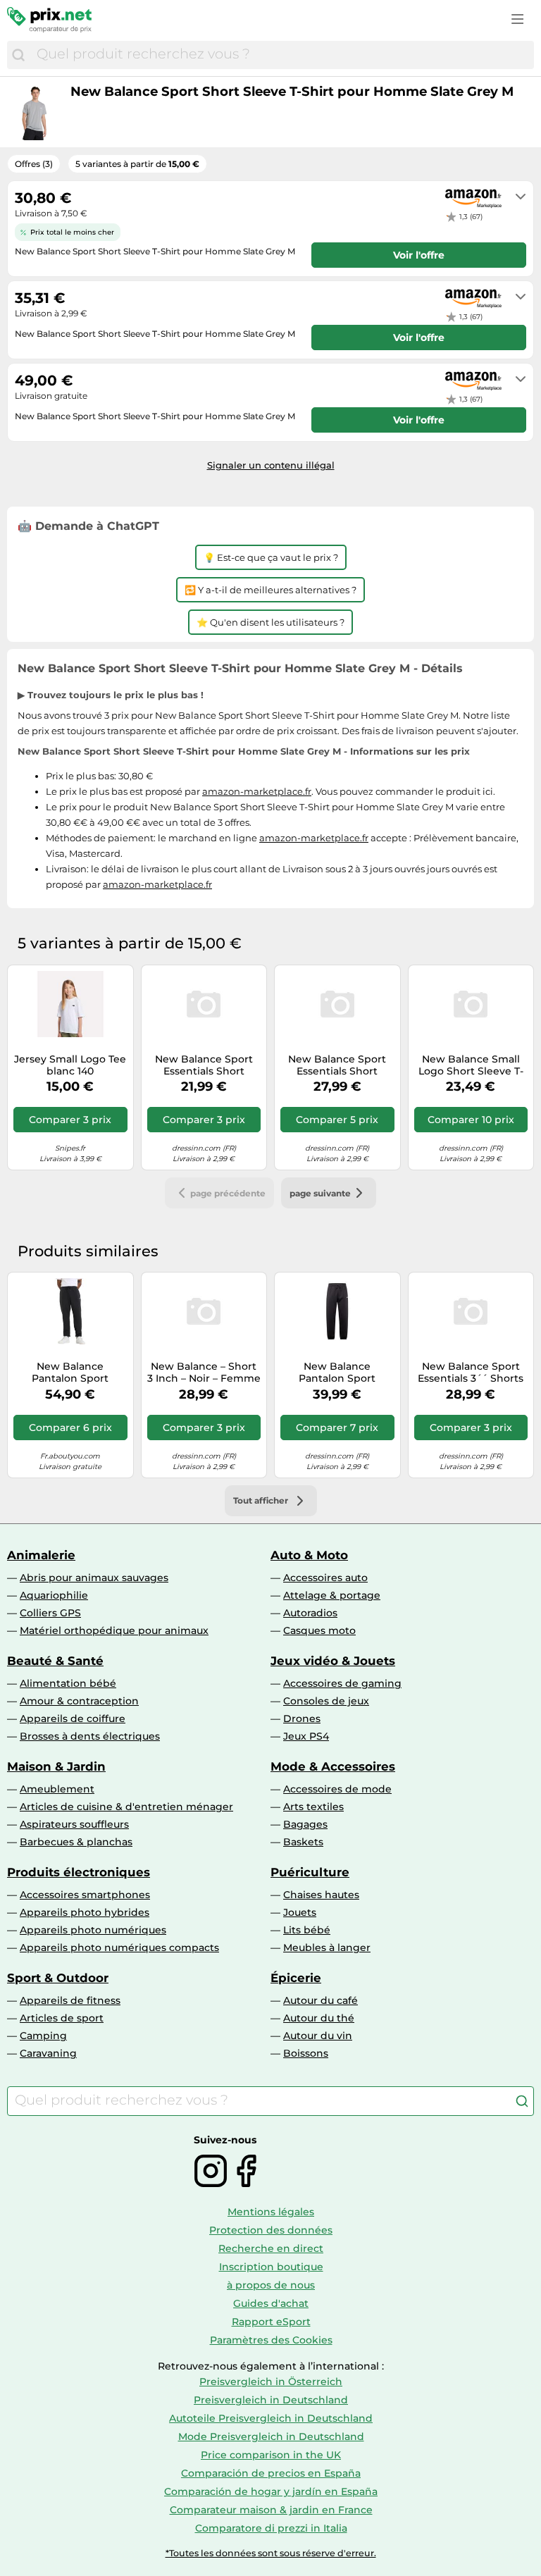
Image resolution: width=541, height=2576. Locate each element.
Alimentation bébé (68, 1683)
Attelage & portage (332, 1595)
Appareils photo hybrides (85, 1912)
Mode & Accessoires (333, 1766)
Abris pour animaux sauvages (94, 1578)
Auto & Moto (309, 1555)
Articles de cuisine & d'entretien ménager (126, 1807)
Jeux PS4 (306, 1736)
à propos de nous (271, 2285)
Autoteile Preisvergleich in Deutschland (271, 2418)
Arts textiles (313, 1807)
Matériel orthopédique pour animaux (114, 1630)
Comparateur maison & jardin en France (271, 2510)
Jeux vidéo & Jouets (333, 1661)
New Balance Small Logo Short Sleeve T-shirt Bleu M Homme (471, 1065)
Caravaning (48, 2053)
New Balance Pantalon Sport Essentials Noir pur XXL (70, 1373)
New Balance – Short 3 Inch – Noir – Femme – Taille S (204, 1373)
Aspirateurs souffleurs (74, 1824)
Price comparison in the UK (271, 2455)
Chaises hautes (321, 1895)
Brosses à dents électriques (90, 1736)
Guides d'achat (271, 2303)
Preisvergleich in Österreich (271, 2382)
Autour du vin (318, 2036)
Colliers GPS (50, 1613)
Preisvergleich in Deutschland (271, 2400)
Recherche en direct (271, 2248)
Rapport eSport (271, 2322)
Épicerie (296, 1978)
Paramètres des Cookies (271, 2340)
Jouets (300, 1912)
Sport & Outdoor (58, 1978)
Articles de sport (62, 2018)
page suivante (320, 1193)
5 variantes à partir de (137, 164)
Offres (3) (34, 164)
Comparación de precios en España (271, 2473)
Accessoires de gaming (342, 1683)
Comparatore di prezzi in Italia (271, 2528)
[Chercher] (18, 55)
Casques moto (319, 1630)
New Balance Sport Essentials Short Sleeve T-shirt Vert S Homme (337, 1065)
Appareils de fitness (70, 2000)
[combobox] (282, 55)
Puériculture (310, 1872)
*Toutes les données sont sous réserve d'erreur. (271, 2553)
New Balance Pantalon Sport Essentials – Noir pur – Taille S (337, 1373)
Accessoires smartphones (85, 1895)
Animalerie (41, 1555)
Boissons (306, 2053)
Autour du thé (319, 2018)
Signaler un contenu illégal (271, 465)
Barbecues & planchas (76, 1842)
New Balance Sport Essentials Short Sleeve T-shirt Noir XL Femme (204, 1065)
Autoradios (310, 1613)
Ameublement (57, 1789)
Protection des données (271, 2230)
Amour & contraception (79, 1701)
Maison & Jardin (56, 1766)
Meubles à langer (327, 1948)
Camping (43, 2036)
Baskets (303, 1842)
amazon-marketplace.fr (257, 791)
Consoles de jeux (326, 1701)
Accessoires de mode (337, 1789)
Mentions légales (271, 2212)
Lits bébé (307, 1930)
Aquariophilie (54, 1595)
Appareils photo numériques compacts (119, 1948)
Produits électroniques (79, 1872)
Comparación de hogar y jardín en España (271, 2491)
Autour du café (321, 2000)
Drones (302, 1719)
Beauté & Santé (55, 1661)
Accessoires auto (325, 1578)
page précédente (228, 1193)
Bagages (305, 1824)
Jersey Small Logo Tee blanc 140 (70, 1065)
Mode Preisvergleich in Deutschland (271, 2436)
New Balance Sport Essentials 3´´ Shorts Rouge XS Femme (471, 1373)
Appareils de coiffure (73, 1719)
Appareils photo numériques (93, 1930)
